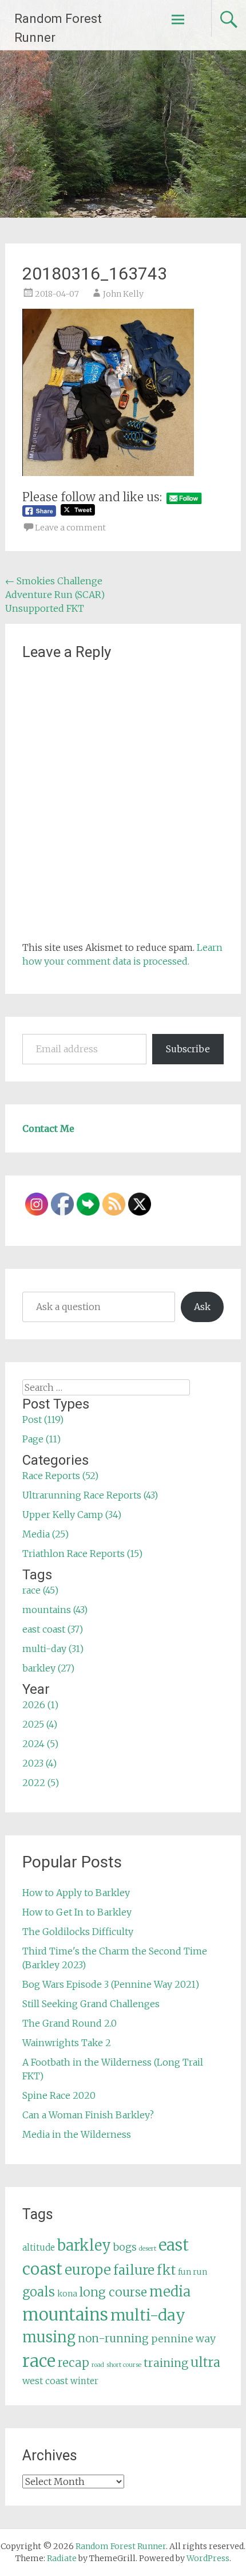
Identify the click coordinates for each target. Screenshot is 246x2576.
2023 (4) (39, 1763)
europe (88, 2270)
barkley (84, 2245)
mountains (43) (55, 1610)
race (39, 2361)
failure (134, 2270)
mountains (65, 2315)
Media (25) (45, 1534)
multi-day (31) (53, 1649)
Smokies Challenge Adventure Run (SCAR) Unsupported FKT (55, 595)
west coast (45, 2381)
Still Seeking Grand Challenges (91, 2004)
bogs (125, 2247)
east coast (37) (53, 1629)
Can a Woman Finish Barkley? (88, 2115)
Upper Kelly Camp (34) (72, 1515)
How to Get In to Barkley (77, 1912)
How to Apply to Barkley (76, 1893)
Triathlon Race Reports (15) (82, 1554)
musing (49, 2337)
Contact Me (48, 1128)
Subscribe (188, 1049)
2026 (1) (40, 1705)
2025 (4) (40, 1724)
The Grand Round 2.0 (70, 2023)
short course (124, 2365)
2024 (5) (40, 1744)
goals (39, 2292)
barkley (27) (48, 1668)
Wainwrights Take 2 (67, 2043)
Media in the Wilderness (77, 2134)
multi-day (148, 2315)
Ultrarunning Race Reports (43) (90, 1495)
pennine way (183, 2339)
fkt (166, 2270)
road (98, 2365)
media (170, 2292)
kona (67, 2294)
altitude (39, 2247)
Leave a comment (70, 528)
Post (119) (43, 1419)
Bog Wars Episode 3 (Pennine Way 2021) (111, 1984)
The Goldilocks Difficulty (78, 1932)
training (166, 2363)
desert (148, 2249)
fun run (193, 2272)
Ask (202, 1307)
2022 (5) (41, 1783)
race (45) (40, 1590)
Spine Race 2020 (59, 2095)
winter (84, 2381)
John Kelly (123, 294)
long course (113, 2292)
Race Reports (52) (60, 1476)
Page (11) (41, 1439)
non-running (113, 2338)
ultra (205, 2362)
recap (74, 2363)
